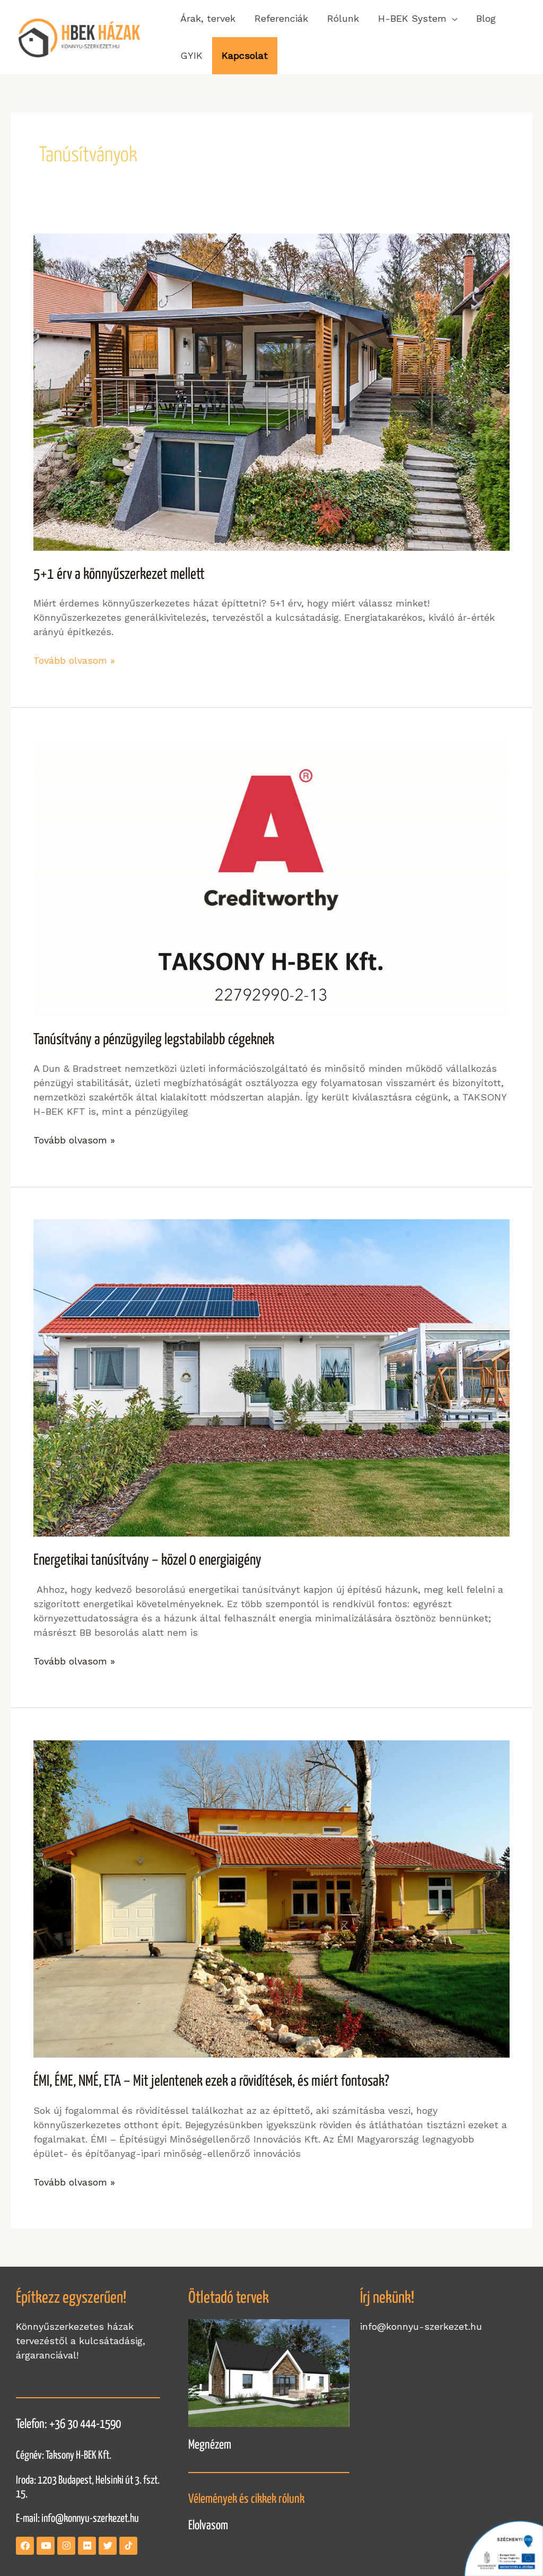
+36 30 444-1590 (85, 2425)
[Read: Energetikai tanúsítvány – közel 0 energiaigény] (271, 1377)
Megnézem (210, 2445)
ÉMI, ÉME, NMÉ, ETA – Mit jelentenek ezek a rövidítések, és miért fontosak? (211, 2081)
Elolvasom (208, 2526)
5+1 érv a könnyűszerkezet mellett (119, 575)
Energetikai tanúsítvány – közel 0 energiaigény (147, 1560)
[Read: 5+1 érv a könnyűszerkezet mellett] (271, 391)
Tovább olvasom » (74, 660)
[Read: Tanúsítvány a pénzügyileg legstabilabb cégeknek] (271, 877)
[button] (418, 19)
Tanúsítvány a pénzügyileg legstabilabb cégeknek (154, 1040)
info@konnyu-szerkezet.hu (90, 2519)
